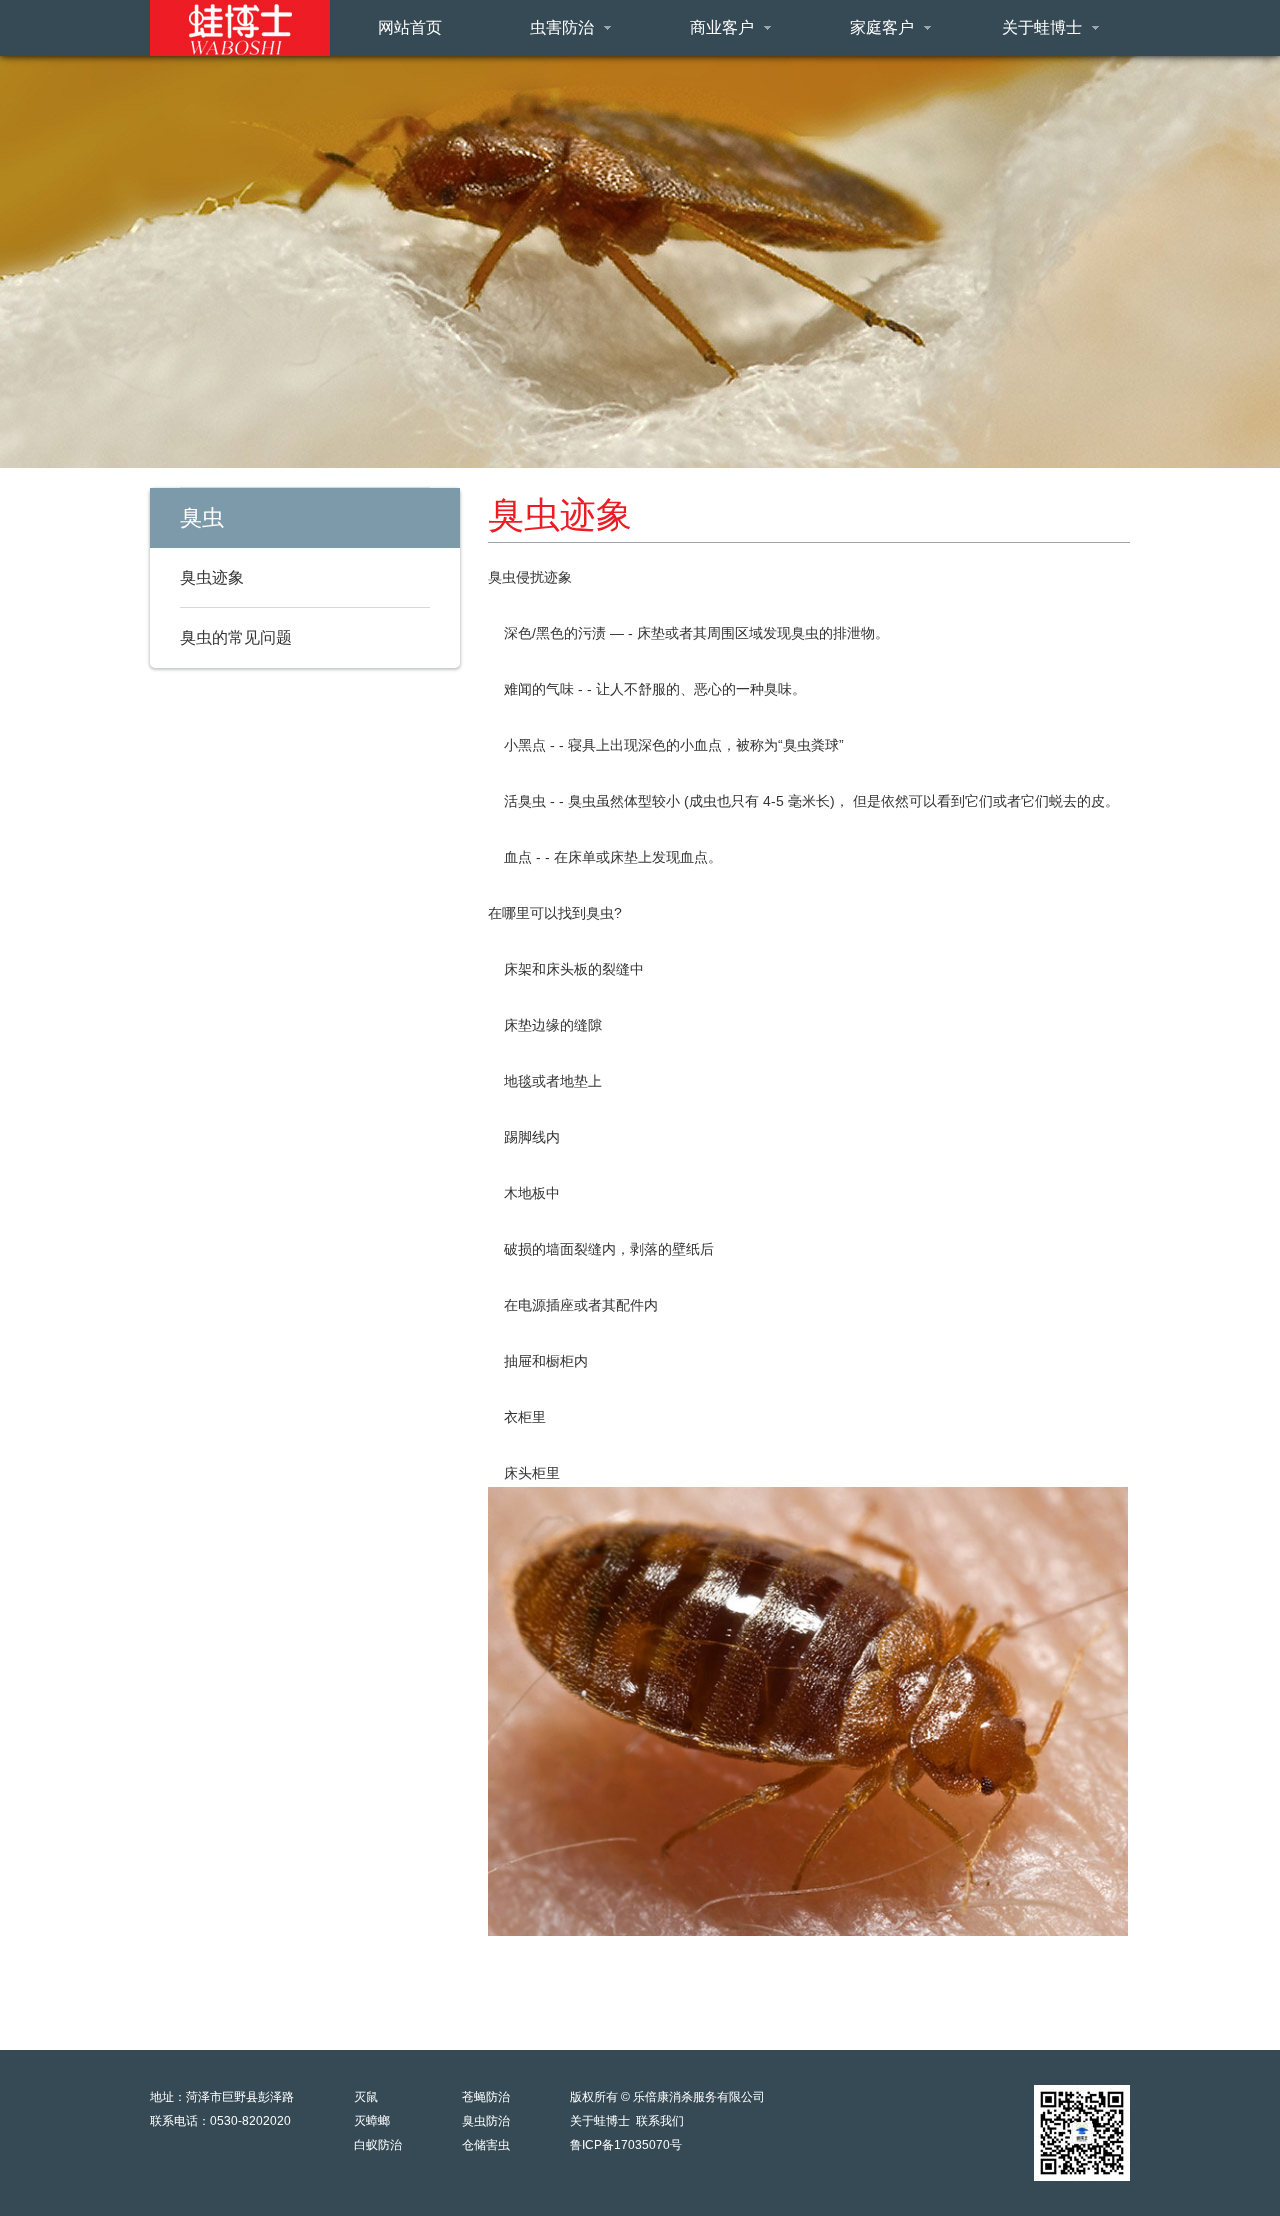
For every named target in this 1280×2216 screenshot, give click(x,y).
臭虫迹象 (212, 577)
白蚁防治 (378, 2145)
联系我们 (660, 2121)
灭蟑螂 (372, 2121)
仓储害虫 (486, 2145)
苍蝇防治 (486, 2097)
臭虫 (202, 517)
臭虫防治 (486, 2121)
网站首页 (410, 27)
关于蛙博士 (600, 2121)
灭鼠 (366, 2097)
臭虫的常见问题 (236, 637)
